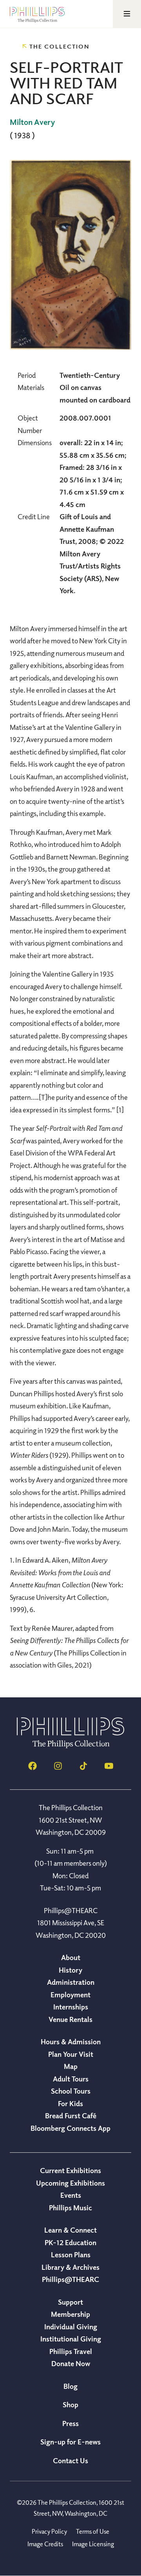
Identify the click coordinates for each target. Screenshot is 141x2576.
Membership (70, 2314)
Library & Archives (70, 2267)
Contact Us (70, 2460)
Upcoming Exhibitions (70, 2183)
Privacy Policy (49, 2531)
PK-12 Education (70, 2242)
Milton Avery (32, 122)
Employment (70, 1995)
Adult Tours (71, 2079)
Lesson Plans (71, 2255)
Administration (71, 1982)
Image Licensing (93, 2544)
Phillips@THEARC (70, 2279)
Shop (70, 2405)
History (70, 1970)
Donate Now (71, 2363)
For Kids (70, 2103)
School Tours (71, 2091)
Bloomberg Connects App (70, 2128)
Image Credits (45, 2544)
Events (71, 2195)
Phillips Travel (71, 2351)
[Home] (70, 1746)
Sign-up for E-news (70, 2442)
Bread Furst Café (71, 2116)
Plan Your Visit (71, 2054)
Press (70, 2423)
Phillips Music (70, 2208)
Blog (70, 2386)
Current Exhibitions (70, 2170)
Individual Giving (71, 2327)
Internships (71, 2007)
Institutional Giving (71, 2339)
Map (71, 2066)
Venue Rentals (70, 2019)
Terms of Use (93, 2531)
